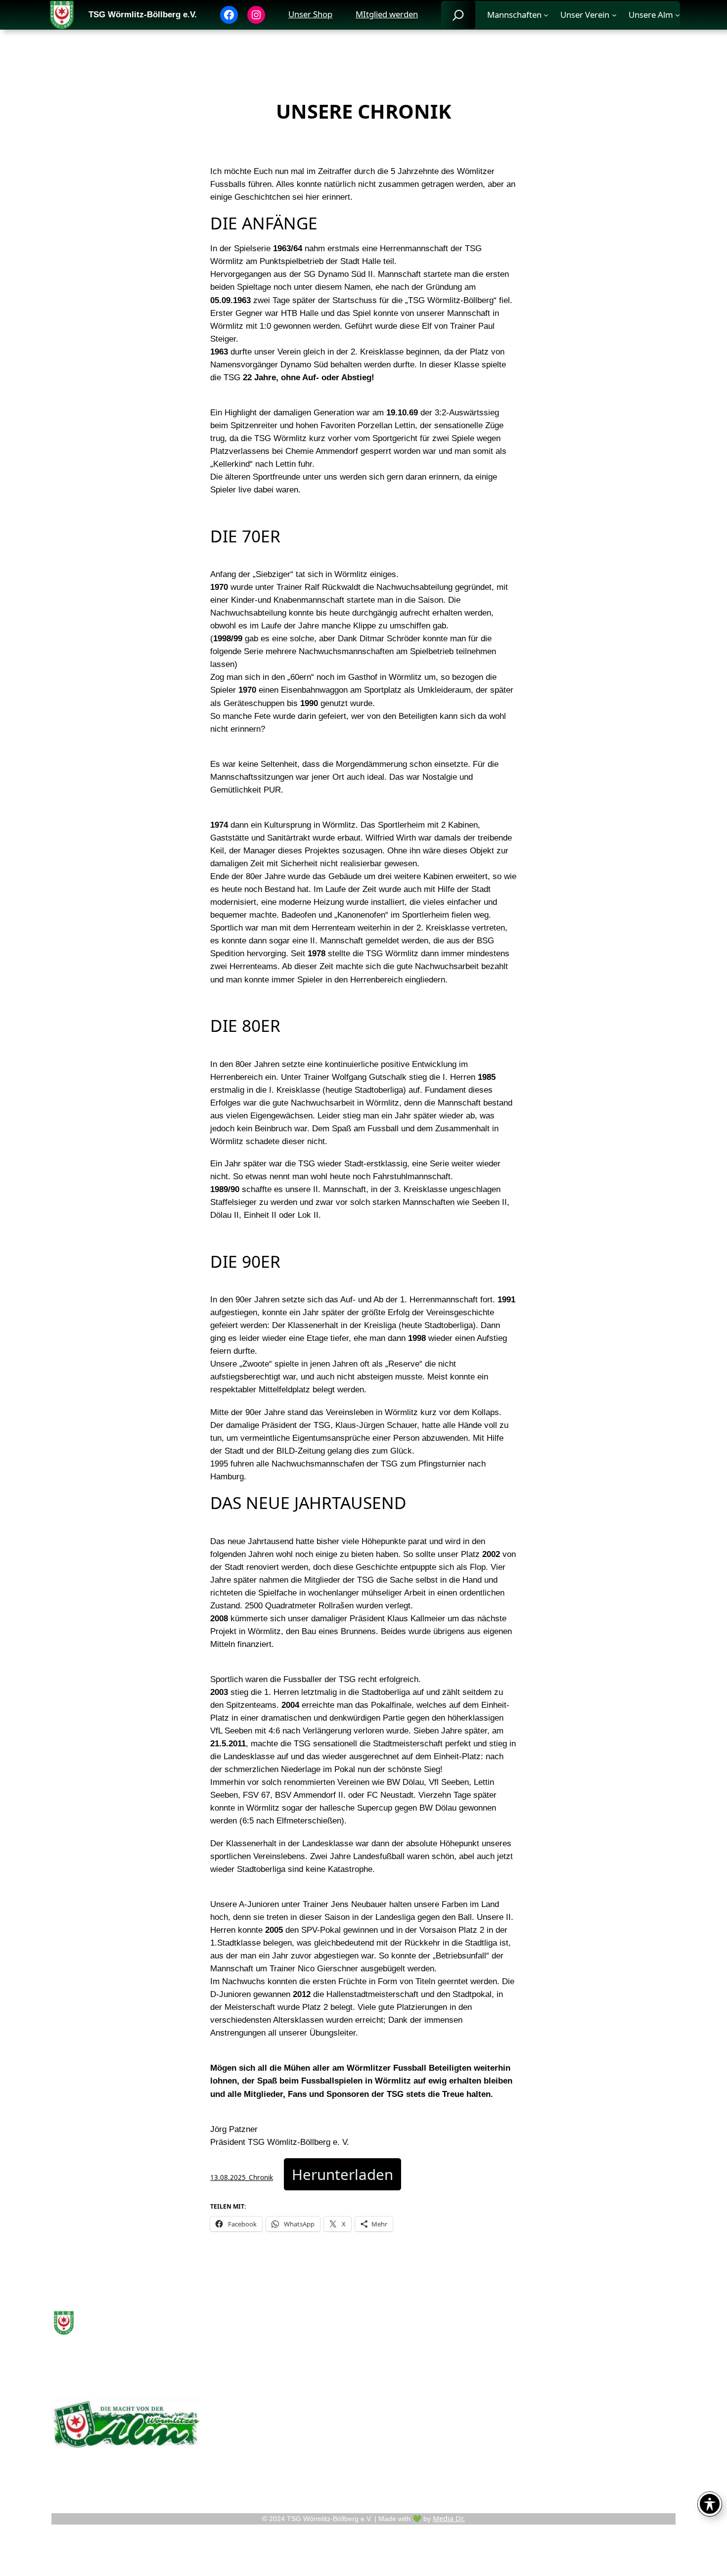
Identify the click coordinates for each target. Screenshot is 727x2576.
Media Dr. (449, 2518)
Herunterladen (342, 2174)
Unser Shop (310, 14)
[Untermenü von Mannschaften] (546, 15)
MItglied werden (387, 14)
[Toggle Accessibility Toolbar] (710, 2504)
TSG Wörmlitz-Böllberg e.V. (143, 15)
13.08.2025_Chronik (242, 2177)
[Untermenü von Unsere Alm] (678, 15)
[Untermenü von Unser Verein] (614, 15)
